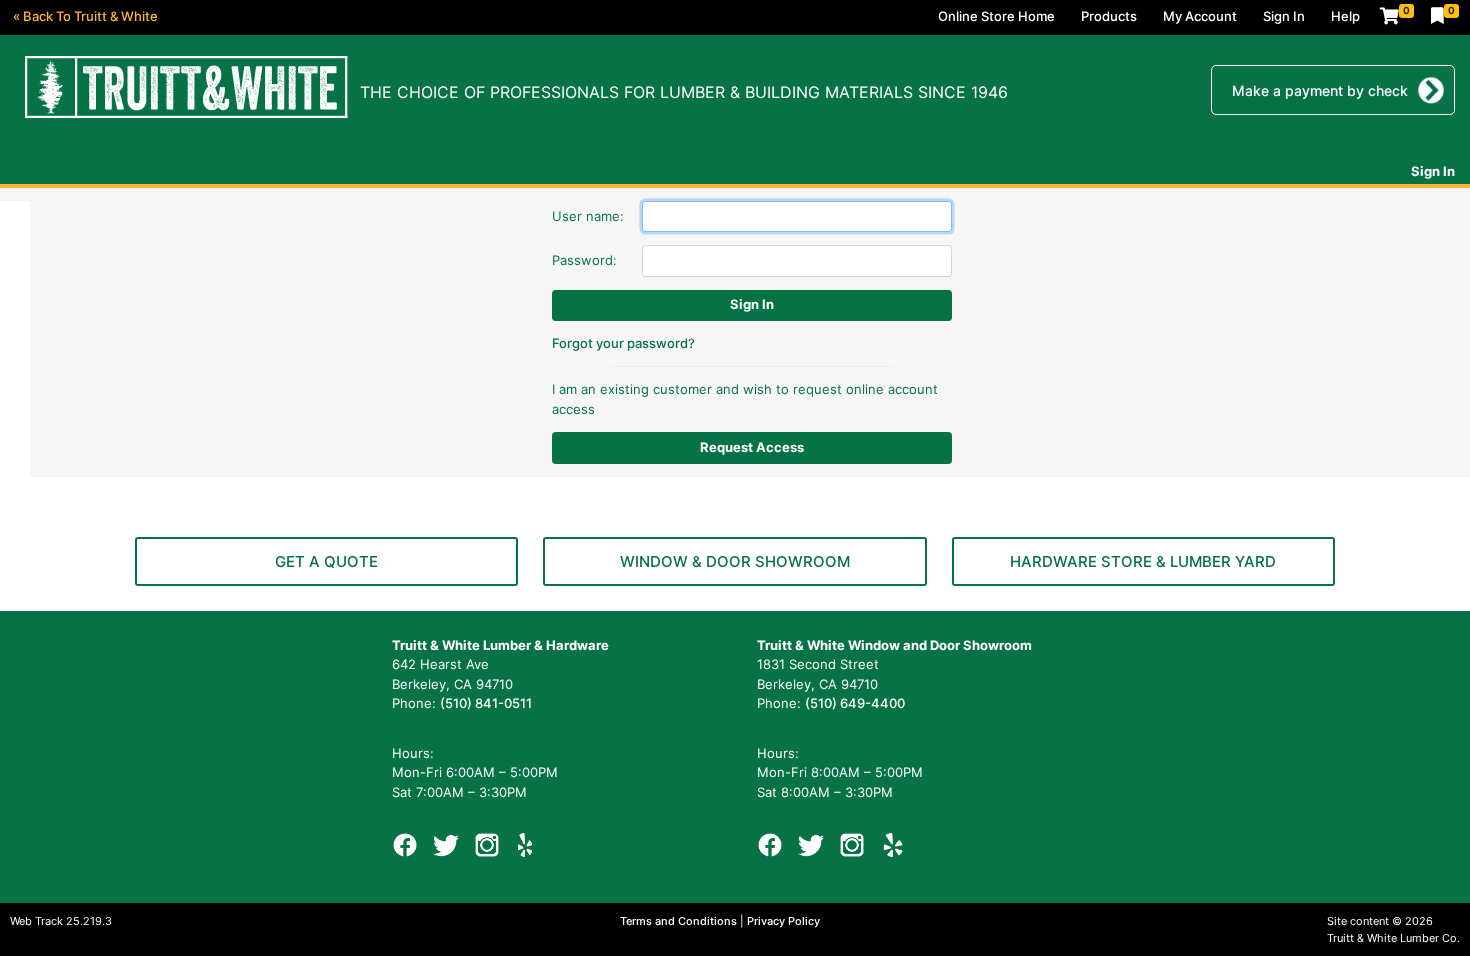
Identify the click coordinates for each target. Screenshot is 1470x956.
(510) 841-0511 (486, 703)
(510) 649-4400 (855, 703)
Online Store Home (996, 16)
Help (1345, 16)
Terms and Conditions (680, 921)
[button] (326, 561)
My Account (1200, 16)
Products (1109, 16)
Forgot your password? (623, 343)
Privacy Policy (783, 921)
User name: (588, 216)
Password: (584, 260)
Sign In (1284, 16)
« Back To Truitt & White (85, 16)
